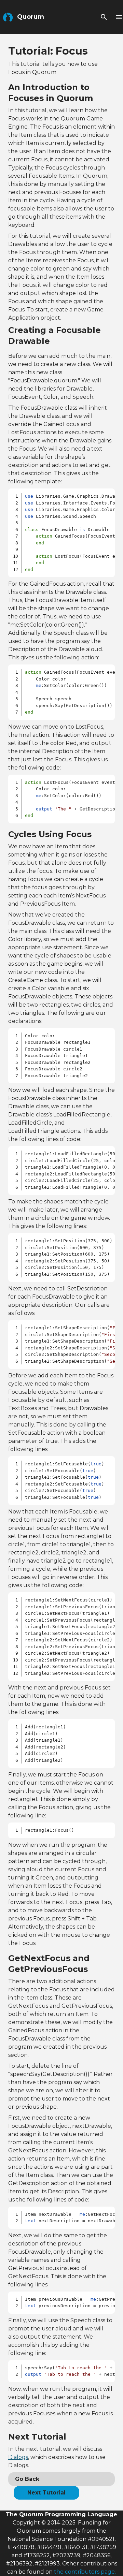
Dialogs (18, 2457)
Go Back (27, 2479)
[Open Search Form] (104, 17)
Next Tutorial (46, 2493)
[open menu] (119, 17)
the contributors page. (85, 2572)
